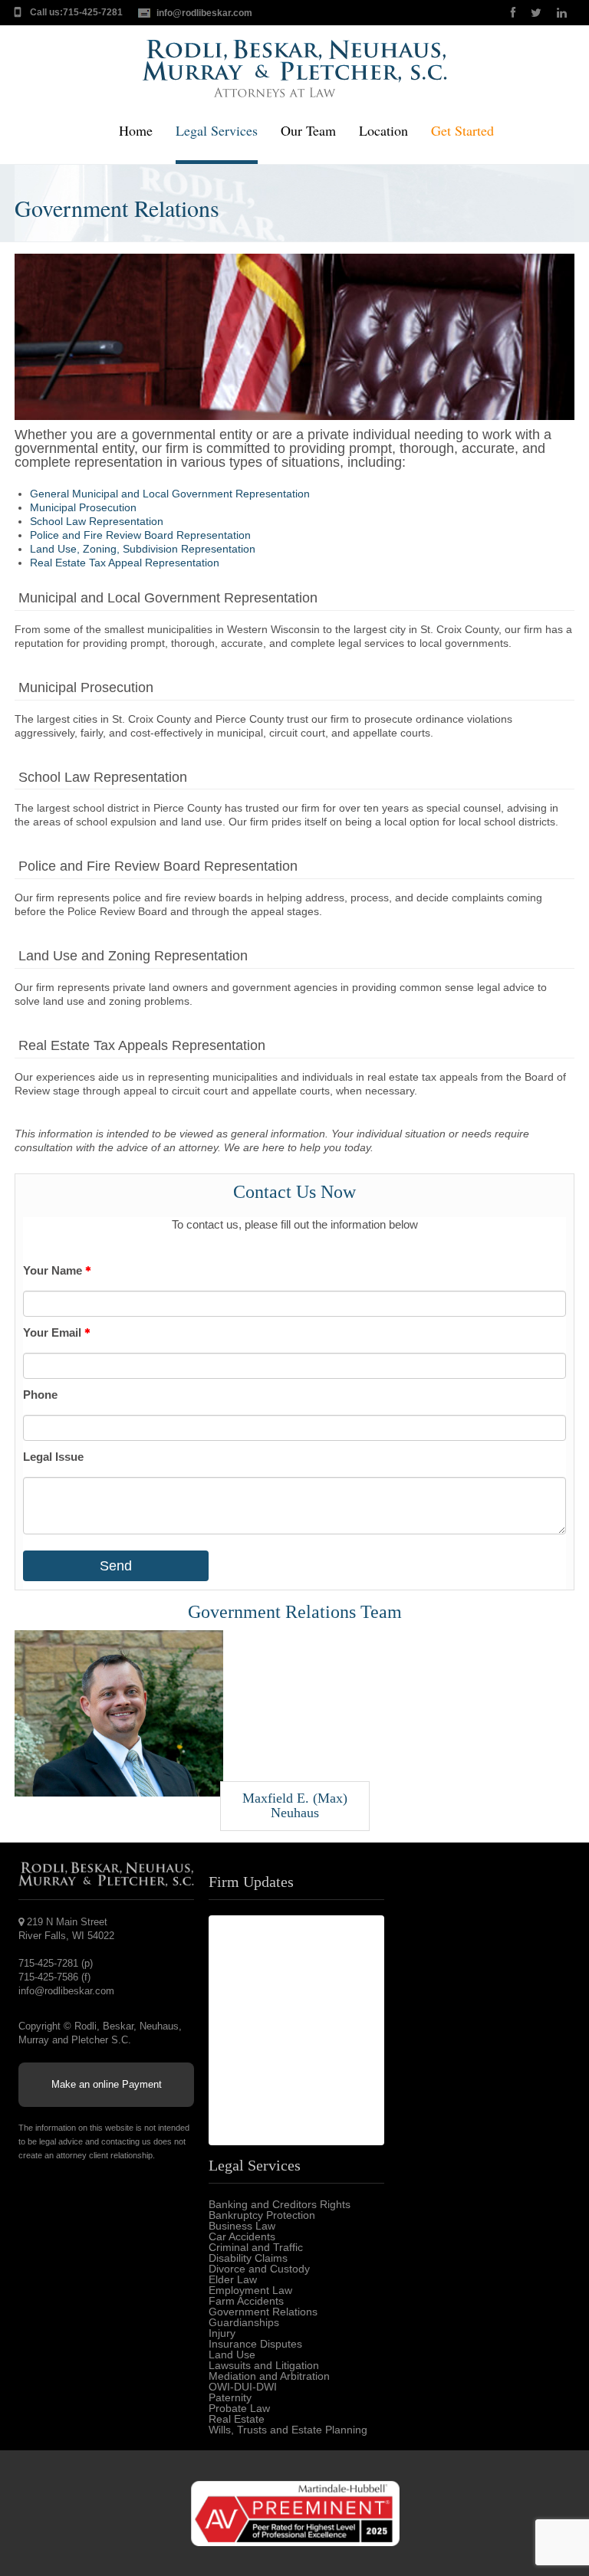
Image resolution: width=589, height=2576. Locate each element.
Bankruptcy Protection (262, 2215)
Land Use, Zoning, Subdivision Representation (143, 549)
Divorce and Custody (259, 2269)
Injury (222, 2333)
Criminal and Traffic (256, 2247)
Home (136, 131)
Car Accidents (242, 2236)
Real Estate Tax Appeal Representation (125, 563)
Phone (40, 1395)
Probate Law (239, 2408)
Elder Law (233, 2279)
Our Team (308, 131)
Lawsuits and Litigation (264, 2365)
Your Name (54, 1270)
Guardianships (244, 2322)
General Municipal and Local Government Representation (170, 494)
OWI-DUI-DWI (243, 2387)
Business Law (242, 2226)
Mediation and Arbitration (269, 2376)
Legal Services (217, 131)
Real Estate (237, 2419)
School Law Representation (97, 521)
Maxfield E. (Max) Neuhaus (295, 1806)
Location (383, 131)
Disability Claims (248, 2258)
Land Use (232, 2354)
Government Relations (263, 2312)
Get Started (462, 131)
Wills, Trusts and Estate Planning (288, 2430)
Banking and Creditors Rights (280, 2204)
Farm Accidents (246, 2301)
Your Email (54, 1332)
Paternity (230, 2397)
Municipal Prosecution (83, 507)
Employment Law (250, 2290)
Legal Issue (53, 1457)
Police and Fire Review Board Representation (140, 535)
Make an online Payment (107, 2084)
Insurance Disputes (255, 2344)
